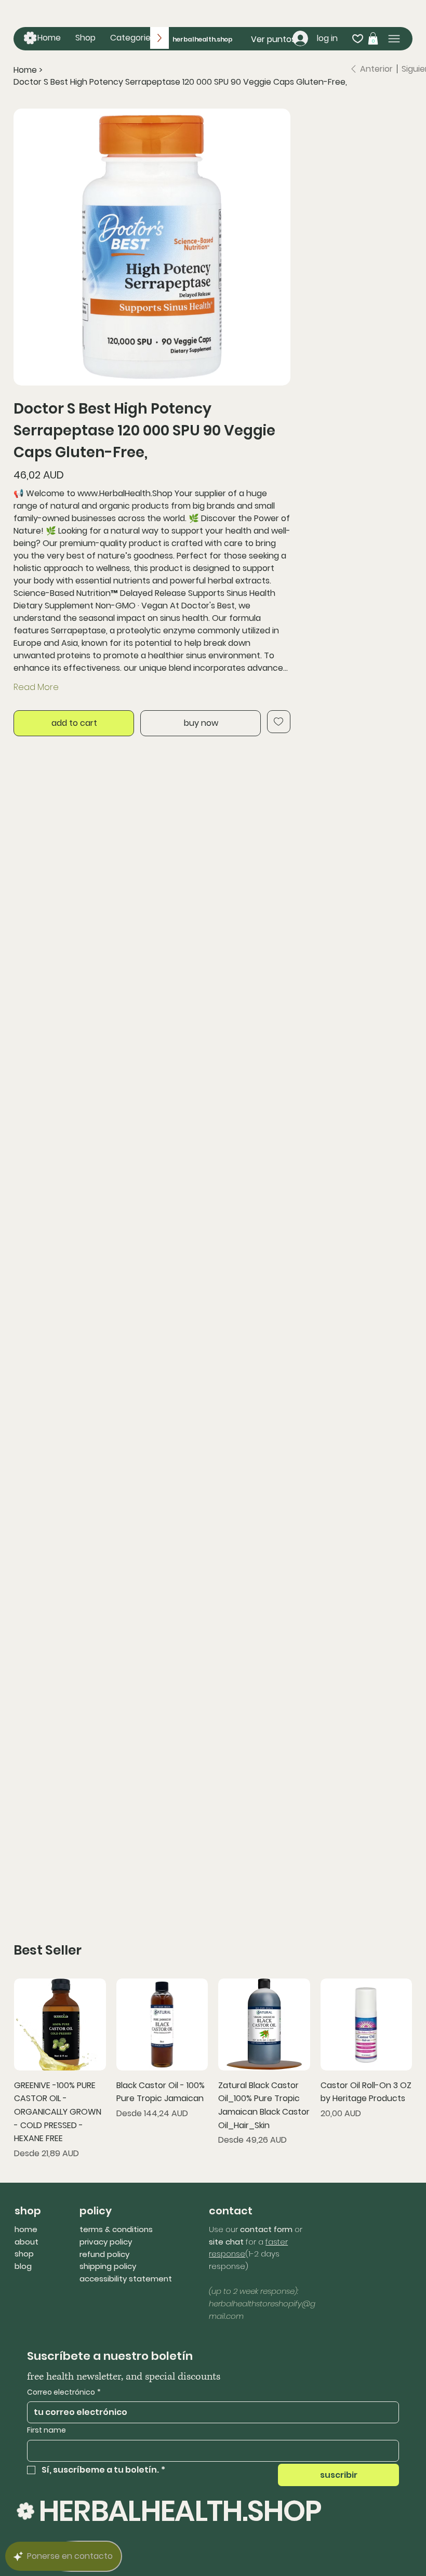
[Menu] (394, 39)
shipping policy (108, 2266)
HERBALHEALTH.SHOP (180, 2511)
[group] (213, 2069)
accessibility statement (126, 2279)
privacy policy (106, 2242)
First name (46, 2430)
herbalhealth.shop (203, 39)
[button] (132, 38)
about (26, 2242)
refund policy (104, 2254)
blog (23, 2266)
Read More (36, 687)
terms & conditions (116, 2229)
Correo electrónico (64, 2392)
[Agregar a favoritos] (279, 722)
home (26, 2229)
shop (24, 2254)
